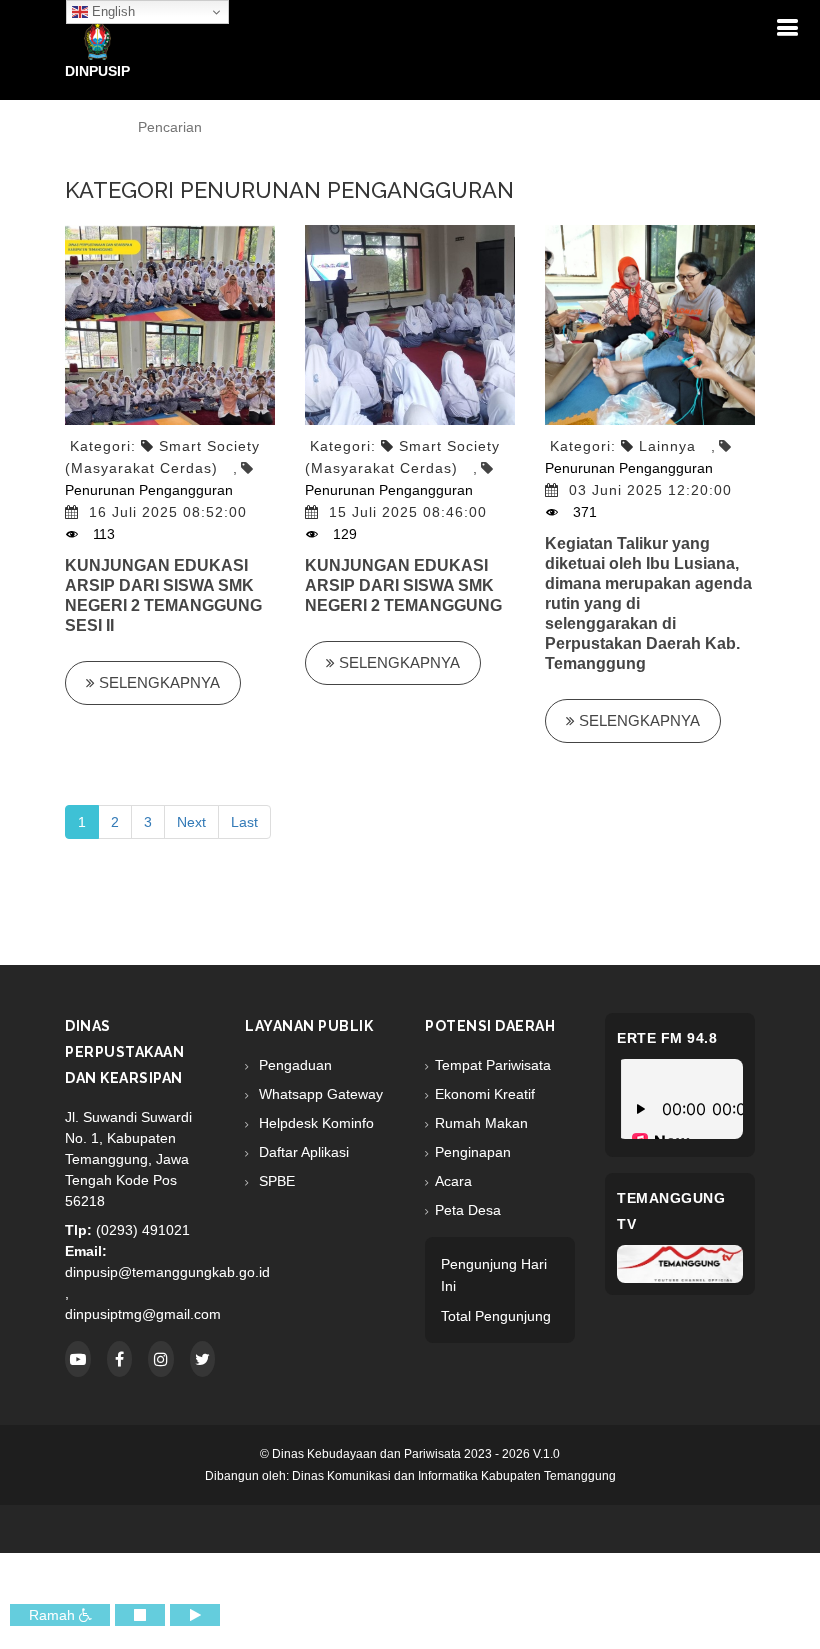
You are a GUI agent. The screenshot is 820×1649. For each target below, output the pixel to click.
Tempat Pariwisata (493, 1065)
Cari (653, 128)
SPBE (275, 1181)
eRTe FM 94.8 (667, 1038)
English (111, 11)
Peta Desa (468, 1210)
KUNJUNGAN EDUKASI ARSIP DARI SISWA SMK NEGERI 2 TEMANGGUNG (403, 585)
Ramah (54, 1615)
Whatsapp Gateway (319, 1094)
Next (191, 822)
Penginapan (473, 1152)
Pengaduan (293, 1065)
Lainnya (667, 446)
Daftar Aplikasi (302, 1152)
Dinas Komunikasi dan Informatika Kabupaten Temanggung (454, 1476)
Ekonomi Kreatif (485, 1094)
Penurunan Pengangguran (156, 512)
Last (244, 822)
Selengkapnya (157, 682)
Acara (453, 1181)
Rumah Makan (481, 1123)
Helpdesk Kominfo (314, 1123)
